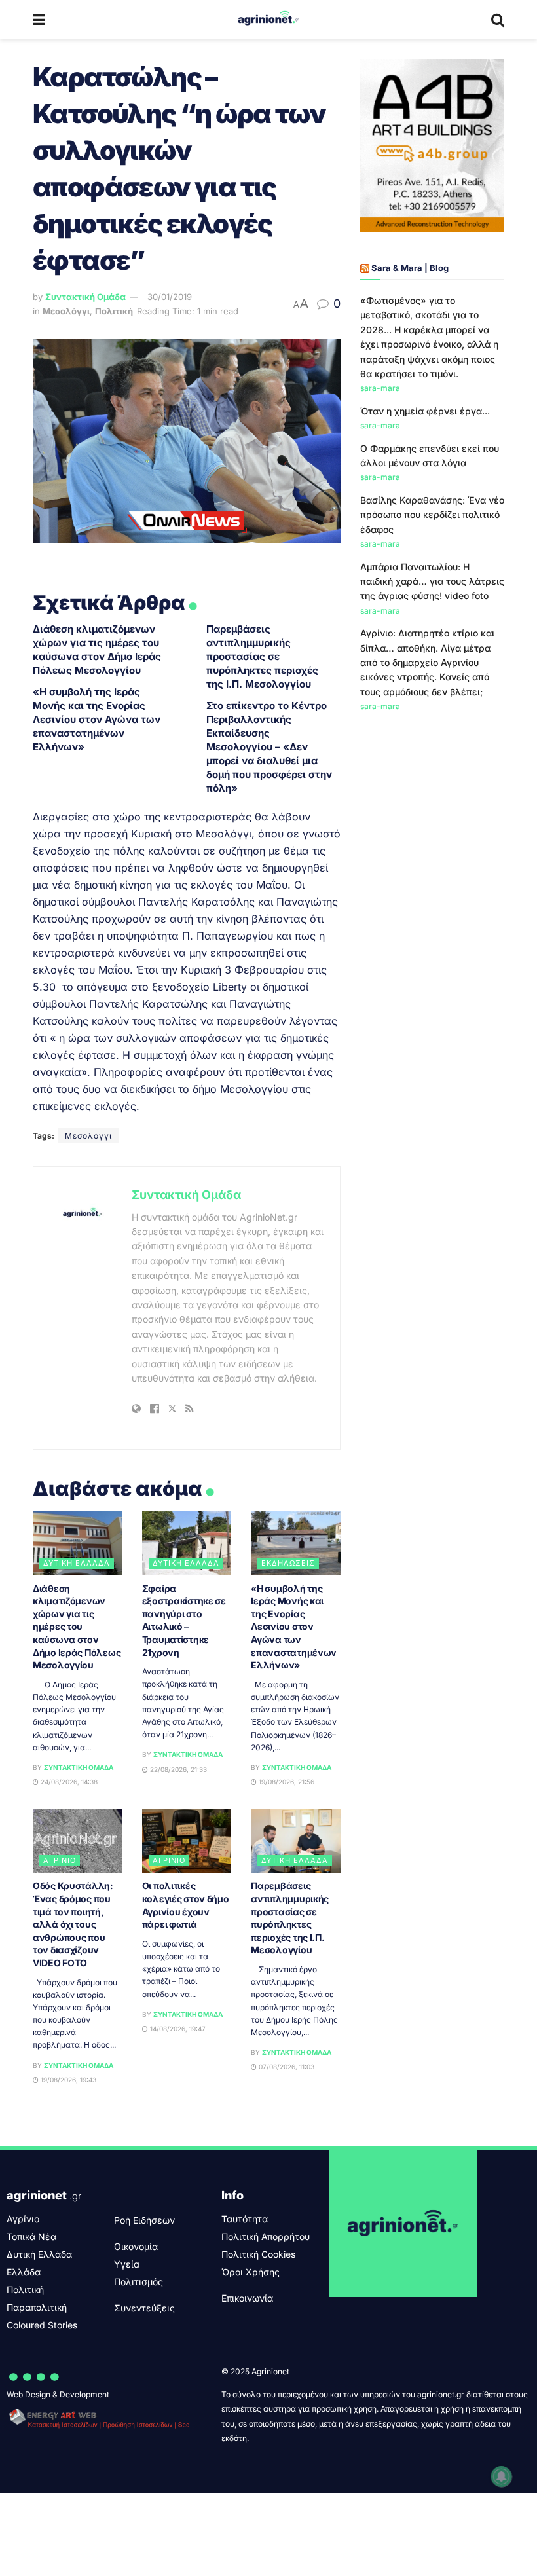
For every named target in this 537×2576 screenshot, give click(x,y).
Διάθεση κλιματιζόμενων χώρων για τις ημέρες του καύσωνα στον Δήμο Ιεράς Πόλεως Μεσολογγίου (77, 1627)
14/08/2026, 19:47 (177, 2029)
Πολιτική (114, 311)
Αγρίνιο (60, 1860)
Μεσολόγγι (66, 311)
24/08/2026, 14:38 (68, 1782)
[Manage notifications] (502, 2476)
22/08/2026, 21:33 (177, 1769)
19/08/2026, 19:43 (67, 2080)
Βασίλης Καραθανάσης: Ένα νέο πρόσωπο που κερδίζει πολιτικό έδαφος (432, 515)
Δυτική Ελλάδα (77, 1563)
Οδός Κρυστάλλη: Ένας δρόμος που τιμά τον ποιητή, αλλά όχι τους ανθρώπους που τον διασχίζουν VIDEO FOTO (73, 1924)
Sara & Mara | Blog (410, 268)
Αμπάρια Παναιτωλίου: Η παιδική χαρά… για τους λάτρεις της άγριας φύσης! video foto (432, 581)
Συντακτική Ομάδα (85, 297)
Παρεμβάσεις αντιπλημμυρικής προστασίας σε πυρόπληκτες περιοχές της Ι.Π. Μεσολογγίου (262, 656)
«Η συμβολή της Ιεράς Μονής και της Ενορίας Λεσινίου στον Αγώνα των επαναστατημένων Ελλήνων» (97, 719)
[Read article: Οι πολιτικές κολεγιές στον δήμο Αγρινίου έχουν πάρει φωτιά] (187, 1841)
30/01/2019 (170, 297)
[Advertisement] (432, 806)
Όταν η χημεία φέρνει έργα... (425, 411)
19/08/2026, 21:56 (286, 1782)
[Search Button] (498, 20)
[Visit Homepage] (268, 20)
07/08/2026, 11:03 (286, 2067)
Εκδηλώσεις (288, 1563)
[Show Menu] (39, 20)
